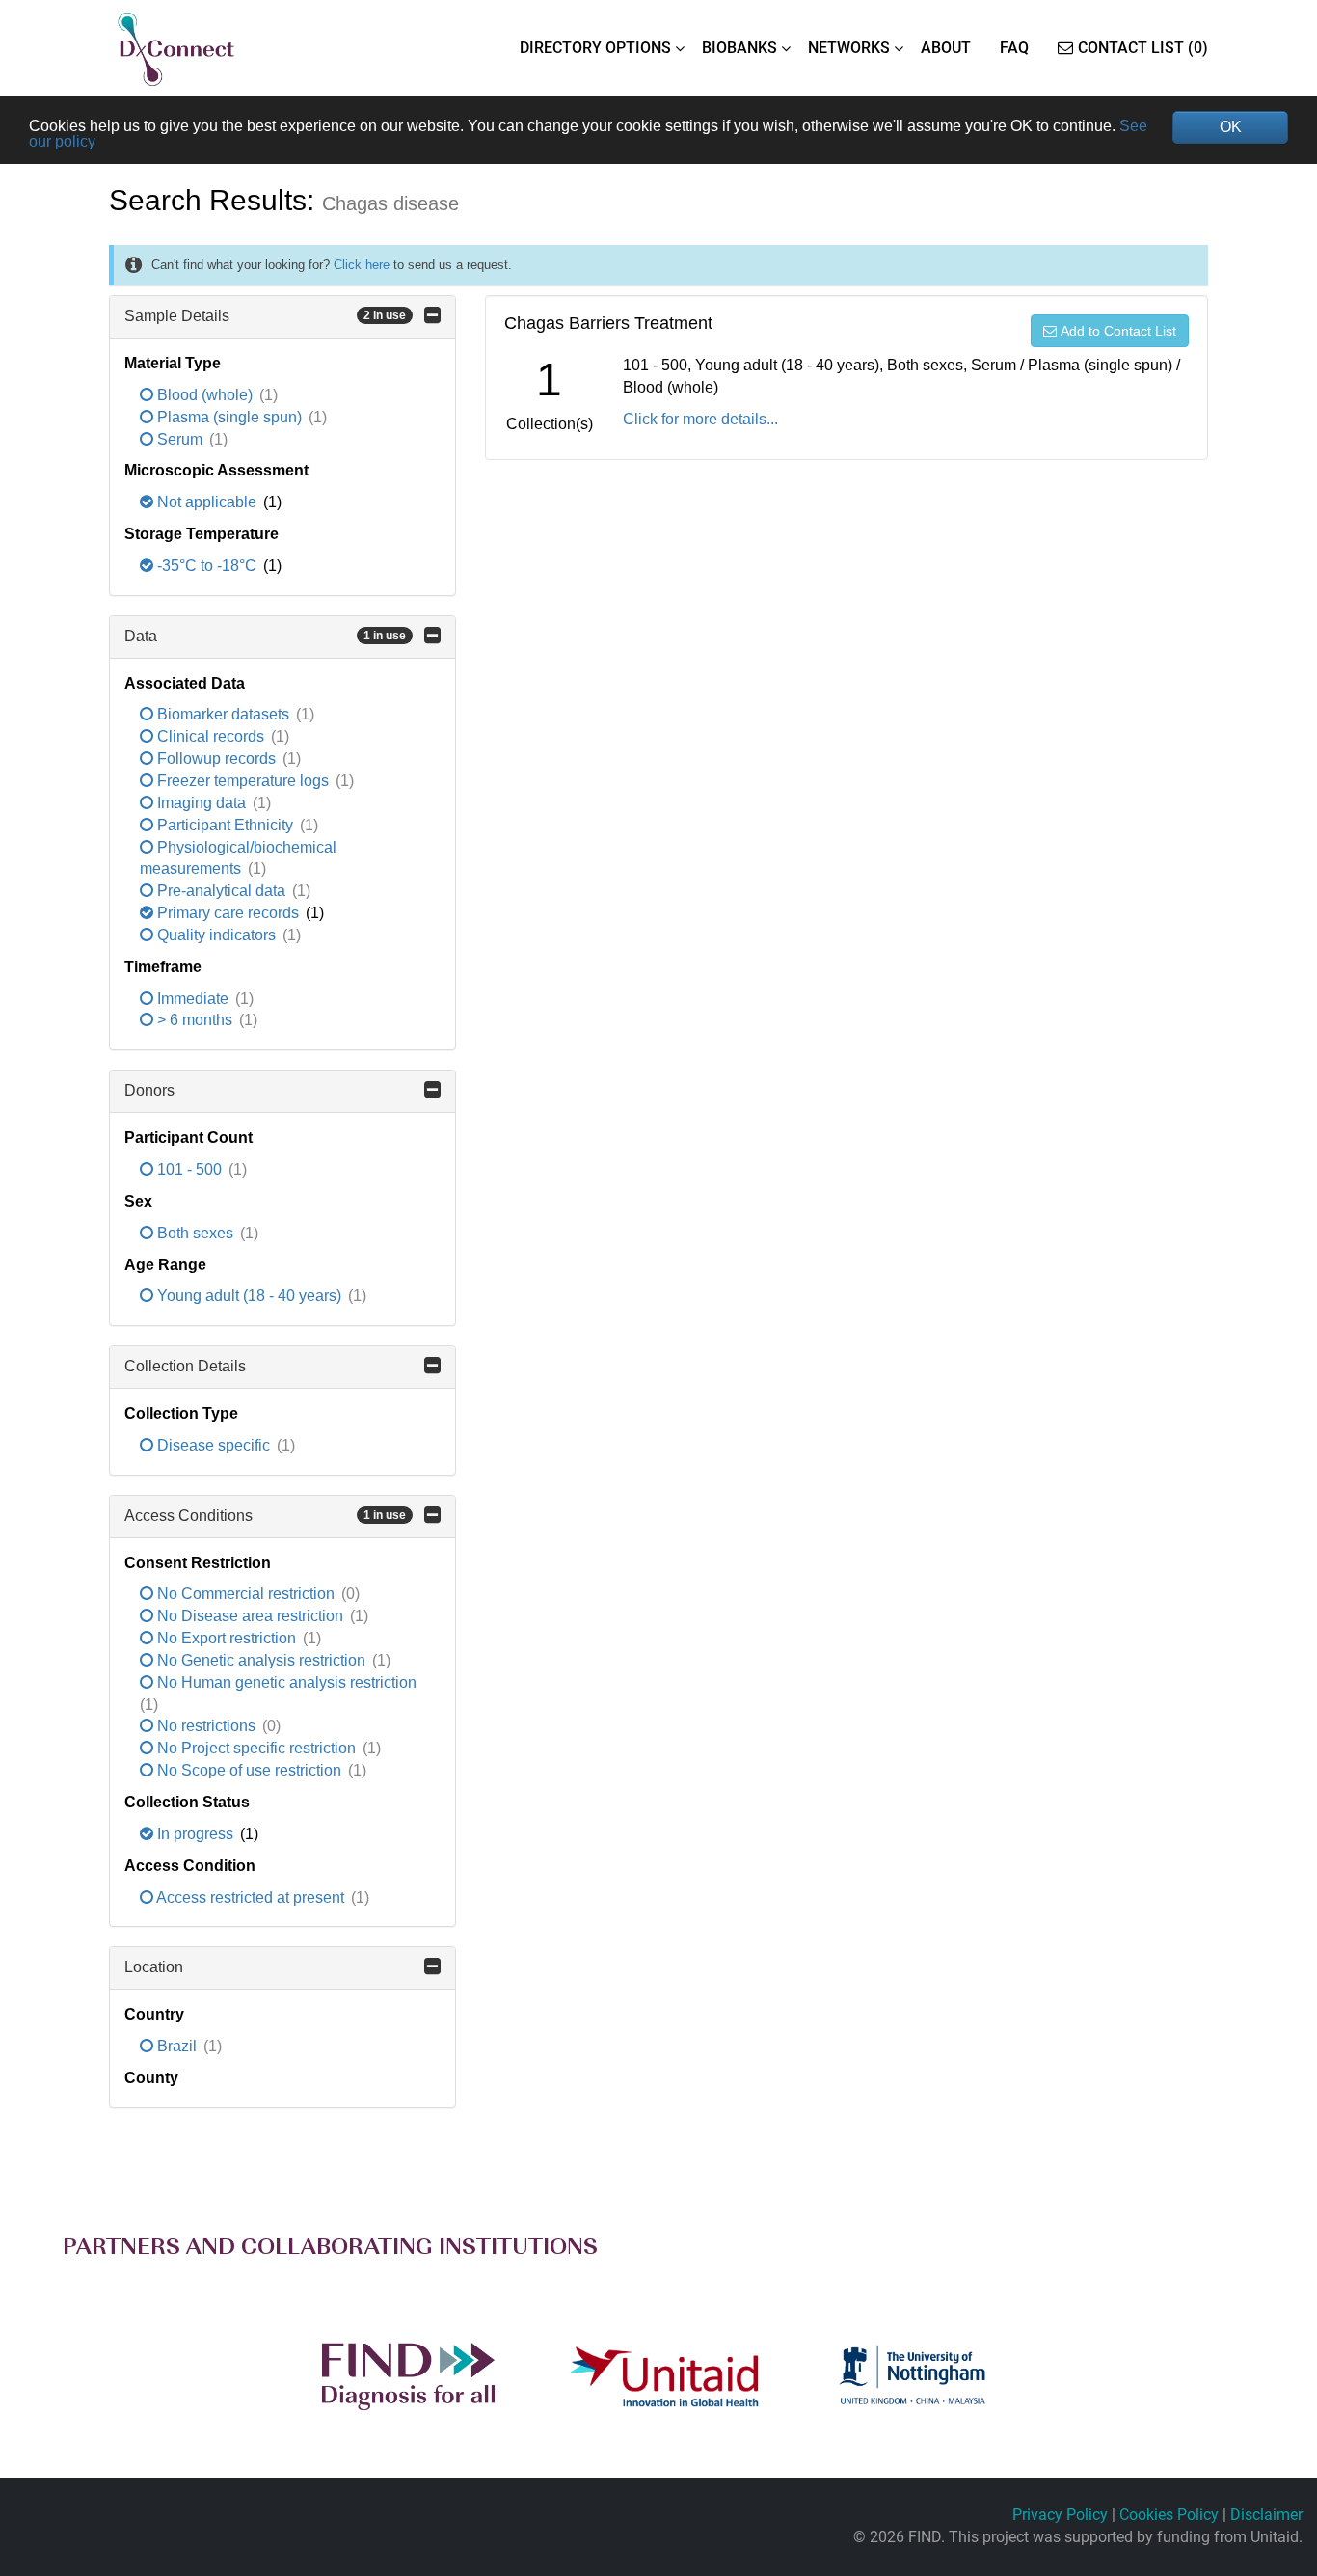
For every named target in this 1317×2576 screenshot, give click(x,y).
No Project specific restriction (256, 1748)
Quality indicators (216, 935)
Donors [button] (149, 1090)
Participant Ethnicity (225, 825)
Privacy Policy (1060, 2515)
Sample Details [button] (265, 316)
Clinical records (211, 736)
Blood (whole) (205, 395)
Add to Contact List (1118, 331)
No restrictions (206, 1726)
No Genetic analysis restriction (261, 1660)
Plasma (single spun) (229, 417)
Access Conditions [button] (265, 1516)
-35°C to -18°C (207, 566)
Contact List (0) (1143, 48)
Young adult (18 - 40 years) (249, 1296)
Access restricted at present (251, 1898)
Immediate (193, 999)
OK (1231, 127)
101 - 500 (189, 1169)
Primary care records (228, 913)
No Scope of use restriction (249, 1770)
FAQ (1014, 48)
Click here (362, 265)
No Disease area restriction (250, 1616)
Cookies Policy (1169, 2515)
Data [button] (265, 636)
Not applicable (207, 502)
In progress (195, 1834)
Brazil (177, 2046)
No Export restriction (227, 1638)
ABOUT (946, 48)
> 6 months (195, 1020)
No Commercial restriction (246, 1594)
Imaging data (202, 803)
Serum (180, 439)
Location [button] (154, 1967)
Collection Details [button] (185, 1366)
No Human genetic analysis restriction (285, 1682)
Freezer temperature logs (243, 781)
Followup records (216, 759)
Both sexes (195, 1233)
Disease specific (214, 1445)
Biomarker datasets (223, 714)
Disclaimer (1266, 2515)
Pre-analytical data (221, 891)
